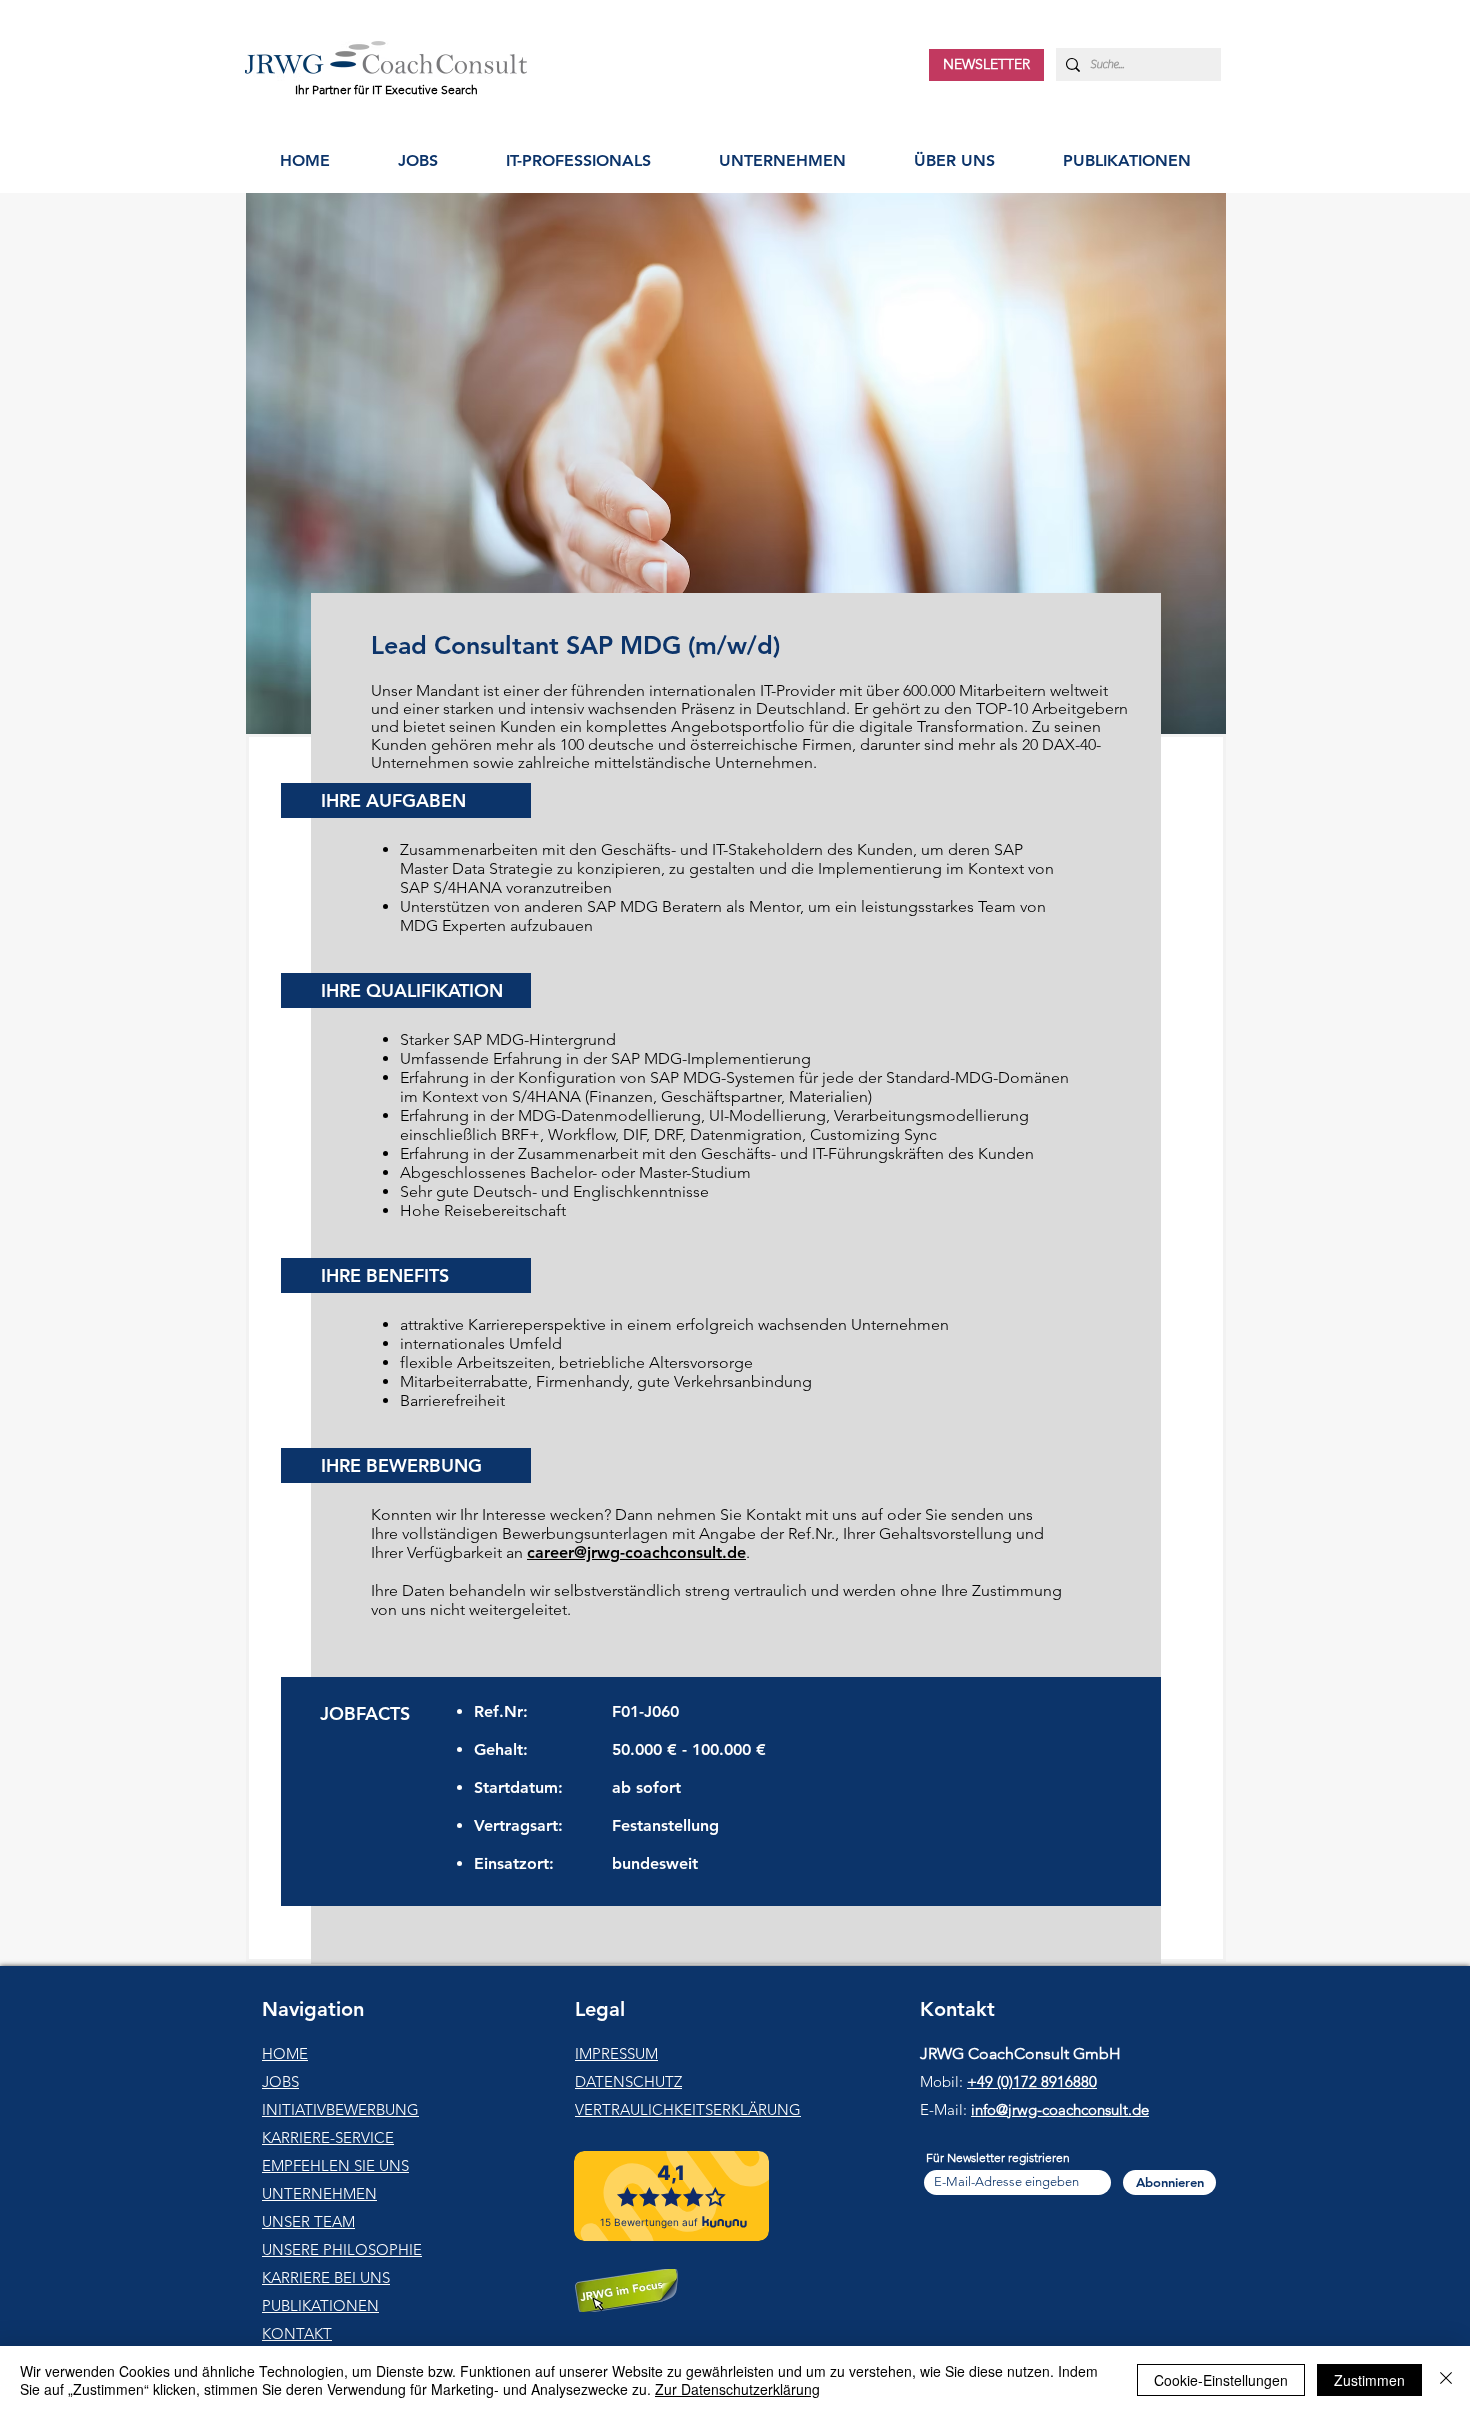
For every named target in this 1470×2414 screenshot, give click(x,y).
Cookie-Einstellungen (1221, 2380)
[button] (578, 160)
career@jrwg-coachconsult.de (636, 1552)
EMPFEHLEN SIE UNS (335, 2165)
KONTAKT (297, 2333)
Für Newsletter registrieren (998, 2158)
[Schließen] (1446, 2380)
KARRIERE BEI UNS (326, 2277)
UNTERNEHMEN (319, 2193)
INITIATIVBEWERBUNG (340, 2109)
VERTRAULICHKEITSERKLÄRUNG (688, 2109)
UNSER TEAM (308, 2221)
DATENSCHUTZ (628, 2081)
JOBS (280, 2081)
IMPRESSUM (616, 2053)
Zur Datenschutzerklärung (737, 2389)
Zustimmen (1369, 2380)
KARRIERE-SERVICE (328, 2137)
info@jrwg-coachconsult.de (1060, 2109)
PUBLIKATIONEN (320, 2305)
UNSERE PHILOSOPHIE (342, 2249)
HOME (285, 2053)
